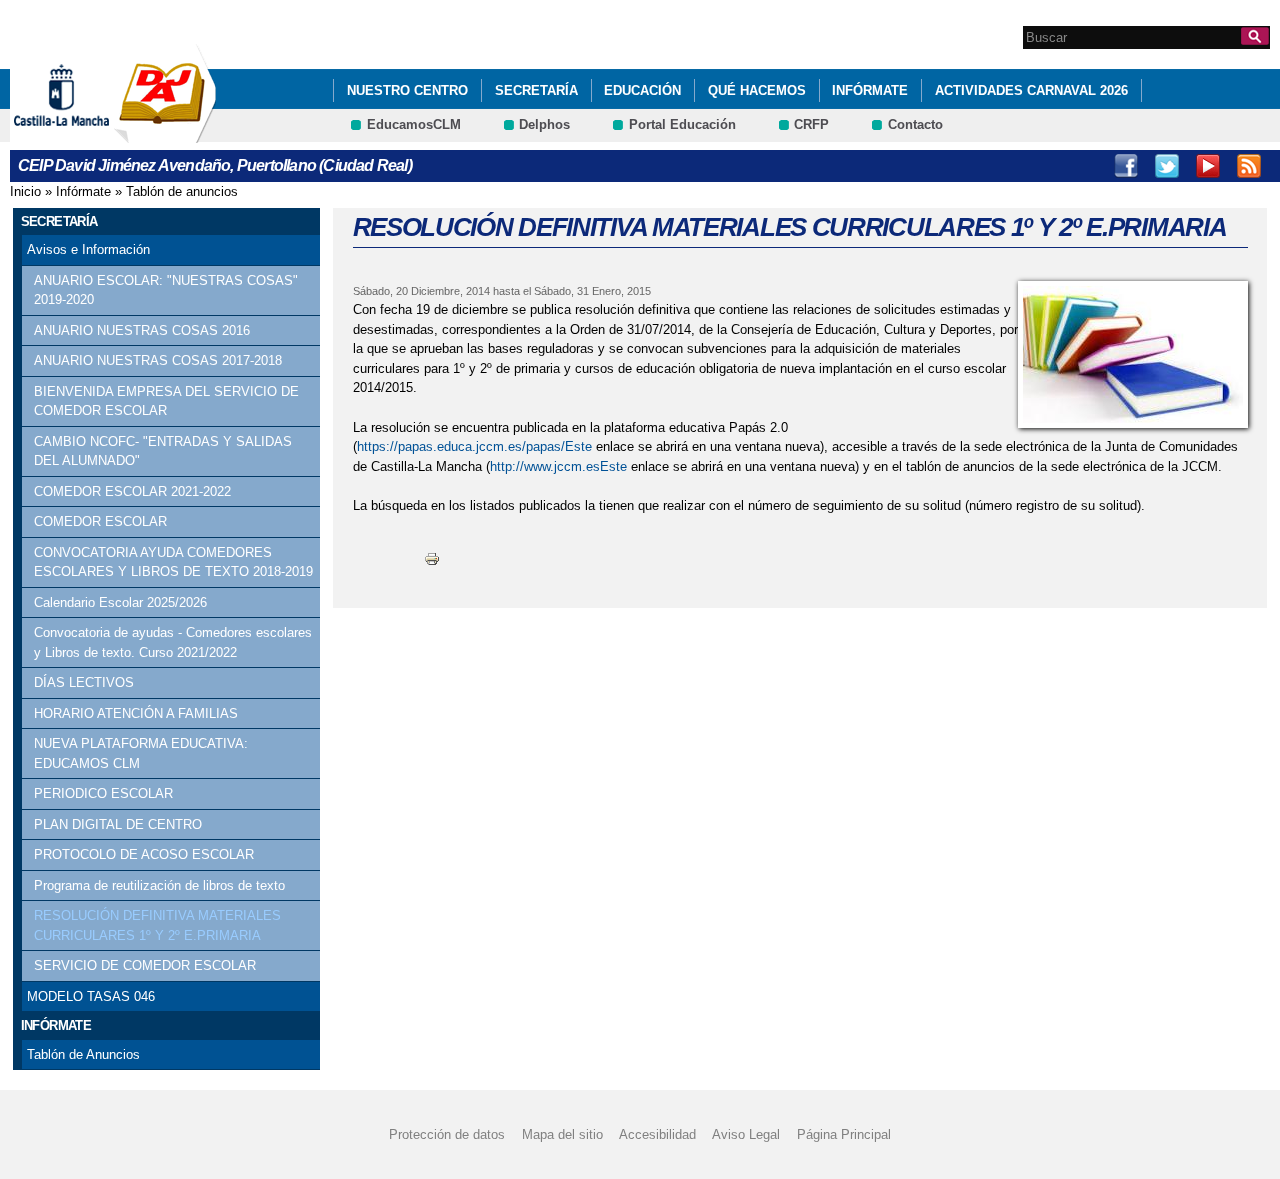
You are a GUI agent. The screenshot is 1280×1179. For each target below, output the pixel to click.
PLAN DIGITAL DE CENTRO (118, 824)
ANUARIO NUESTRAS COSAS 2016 (142, 330)
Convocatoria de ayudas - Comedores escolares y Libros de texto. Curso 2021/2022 (173, 642)
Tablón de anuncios (182, 191)
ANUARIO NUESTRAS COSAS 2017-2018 (158, 360)
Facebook (1126, 166)
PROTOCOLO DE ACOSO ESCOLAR (144, 854)
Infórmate (870, 90)
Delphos (544, 124)
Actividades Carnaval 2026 (1031, 90)
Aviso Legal (746, 1134)
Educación (642, 90)
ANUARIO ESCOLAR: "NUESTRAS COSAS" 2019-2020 (166, 290)
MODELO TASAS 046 (91, 996)
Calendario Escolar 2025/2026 (120, 602)
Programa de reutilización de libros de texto (159, 885)
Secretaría (536, 90)
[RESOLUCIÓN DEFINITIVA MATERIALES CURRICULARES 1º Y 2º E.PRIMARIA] (1133, 354)
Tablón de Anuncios (83, 1054)
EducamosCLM (414, 124)
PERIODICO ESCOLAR (103, 793)
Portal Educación (682, 124)
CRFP (811, 124)
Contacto (915, 124)
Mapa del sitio (562, 1134)
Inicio (25, 191)
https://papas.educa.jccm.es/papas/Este (474, 446)
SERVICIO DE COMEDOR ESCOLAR (145, 965)
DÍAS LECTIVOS (84, 682)
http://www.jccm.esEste (558, 466)
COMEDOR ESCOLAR (100, 521)
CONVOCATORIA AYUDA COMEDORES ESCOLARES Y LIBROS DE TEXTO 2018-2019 (173, 562)
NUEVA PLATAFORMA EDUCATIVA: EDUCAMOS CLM (141, 753)
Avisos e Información (88, 249)
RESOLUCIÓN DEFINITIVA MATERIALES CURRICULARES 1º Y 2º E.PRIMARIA (157, 925)
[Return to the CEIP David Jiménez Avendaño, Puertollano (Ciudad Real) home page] (165, 133)
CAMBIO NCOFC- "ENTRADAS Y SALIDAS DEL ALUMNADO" (163, 451)
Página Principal (844, 1134)
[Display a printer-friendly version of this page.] (432, 558)
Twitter (1167, 166)
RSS (1249, 166)
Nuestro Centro (407, 90)
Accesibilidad (657, 1134)
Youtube (1208, 166)
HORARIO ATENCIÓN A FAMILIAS (136, 713)
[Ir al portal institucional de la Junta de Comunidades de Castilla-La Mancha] (86, 133)
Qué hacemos (757, 90)
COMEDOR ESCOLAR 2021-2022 (132, 491)
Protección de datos (447, 1134)
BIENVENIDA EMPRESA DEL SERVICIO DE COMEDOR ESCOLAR (166, 401)
